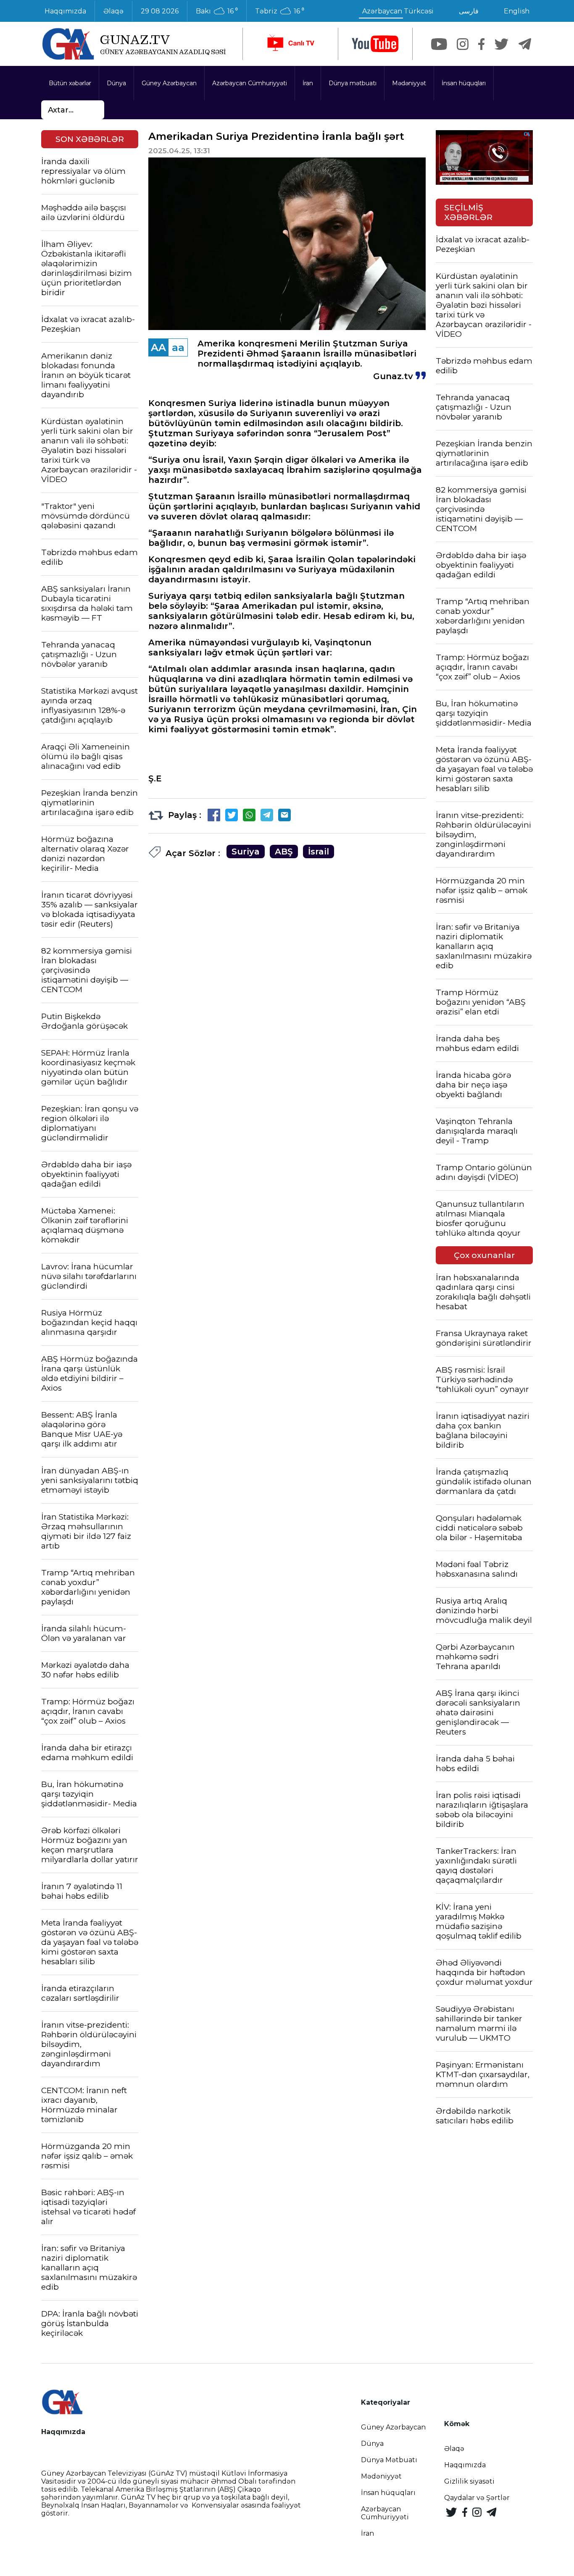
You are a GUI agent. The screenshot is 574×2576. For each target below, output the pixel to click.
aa (178, 347)
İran (308, 83)
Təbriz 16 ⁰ (280, 11)
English (517, 11)
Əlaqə (113, 11)
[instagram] (463, 44)
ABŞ (284, 852)
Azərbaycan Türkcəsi (398, 11)
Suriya (246, 852)
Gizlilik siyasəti (469, 2481)
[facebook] (481, 44)
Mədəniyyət (409, 83)
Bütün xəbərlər (70, 83)
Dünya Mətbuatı (389, 2460)
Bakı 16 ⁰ (217, 11)
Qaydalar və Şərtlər (477, 2498)
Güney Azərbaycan (169, 83)
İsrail (319, 852)
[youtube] (375, 44)
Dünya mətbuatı (353, 83)
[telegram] (525, 44)
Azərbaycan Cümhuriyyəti (250, 83)
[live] (290, 44)
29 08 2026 (160, 11)
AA (158, 347)
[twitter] (502, 44)
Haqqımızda (65, 11)
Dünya (116, 83)
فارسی (469, 11)
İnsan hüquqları (464, 83)
